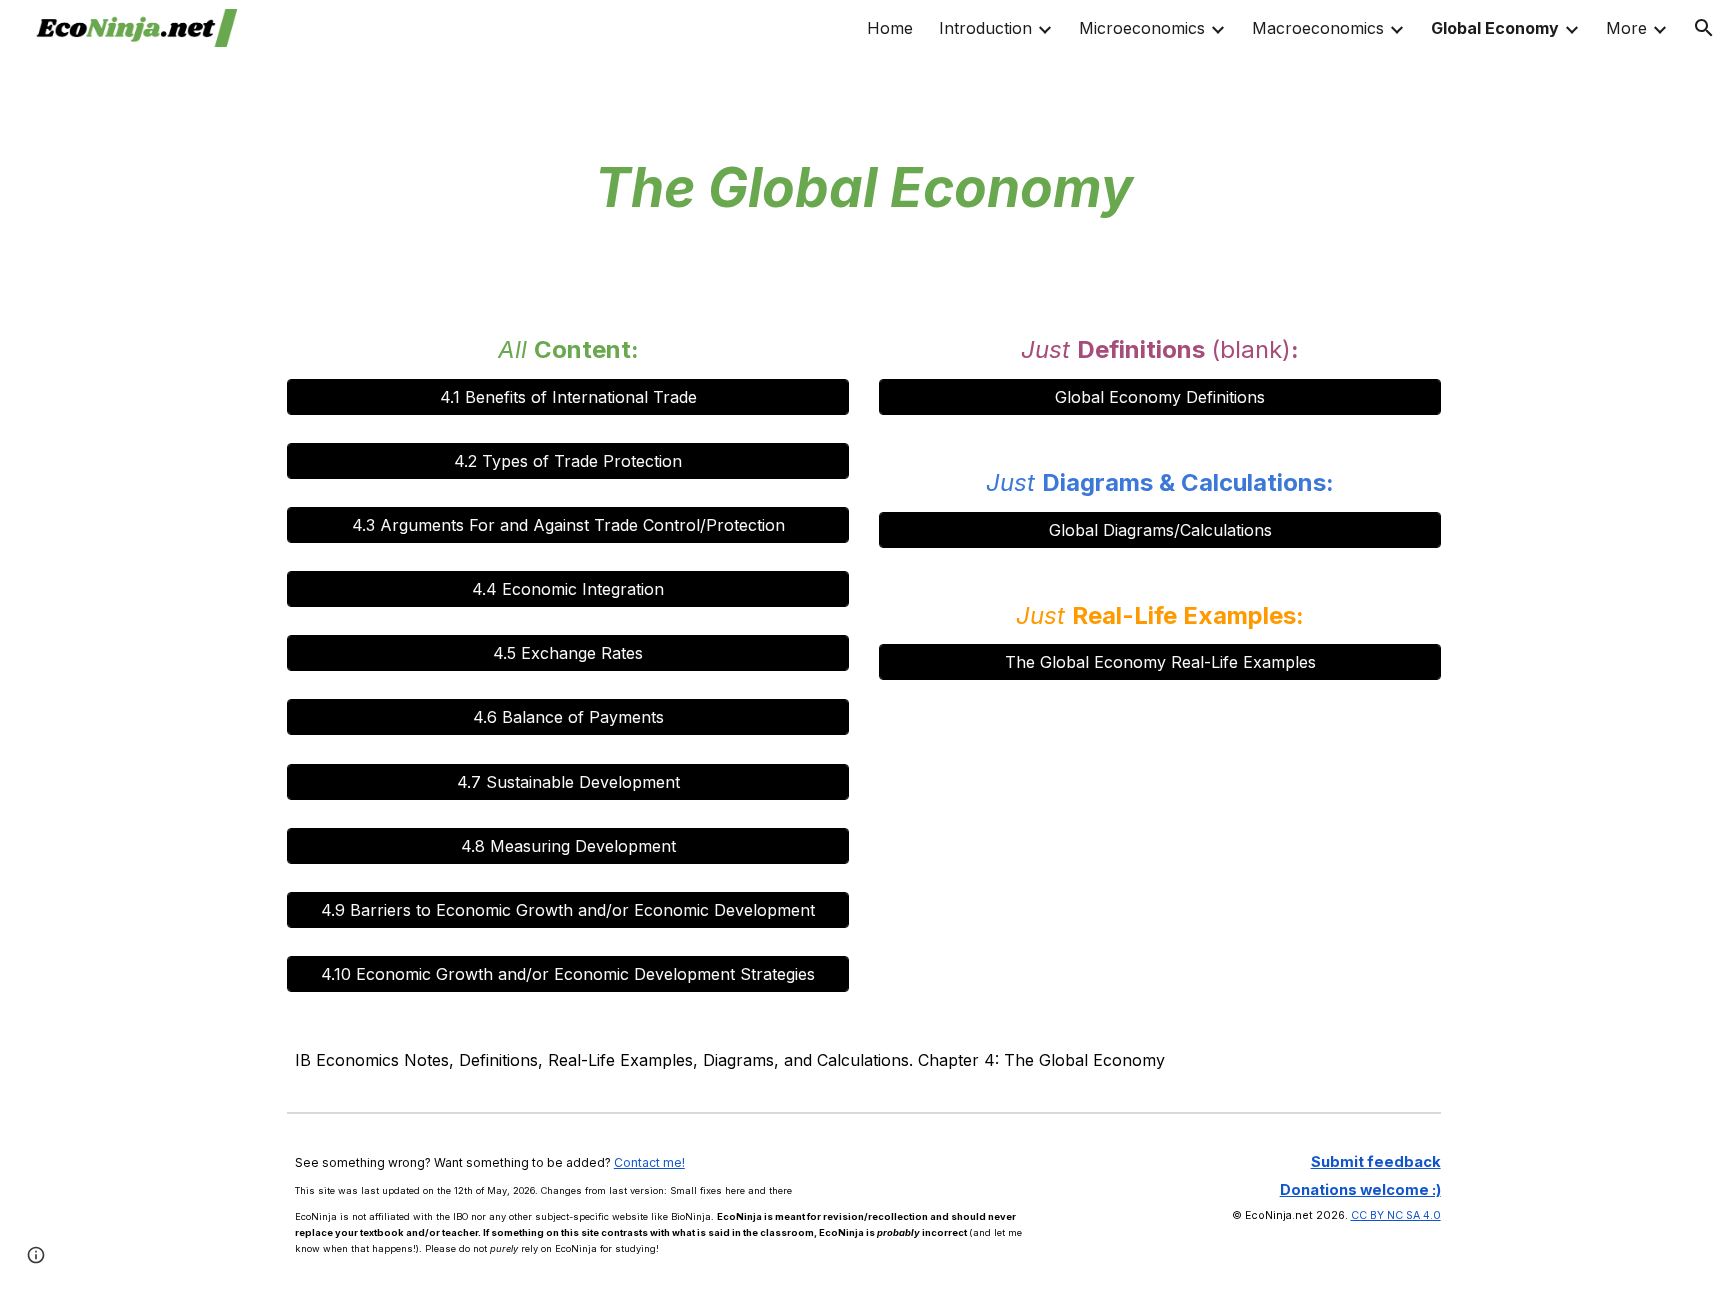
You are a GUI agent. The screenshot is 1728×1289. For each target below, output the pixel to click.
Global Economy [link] (1495, 28)
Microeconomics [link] (1142, 28)
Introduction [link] (985, 28)
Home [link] (890, 28)
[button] (1704, 28)
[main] (864, 95)
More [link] (1626, 28)
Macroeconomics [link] (1318, 28)
